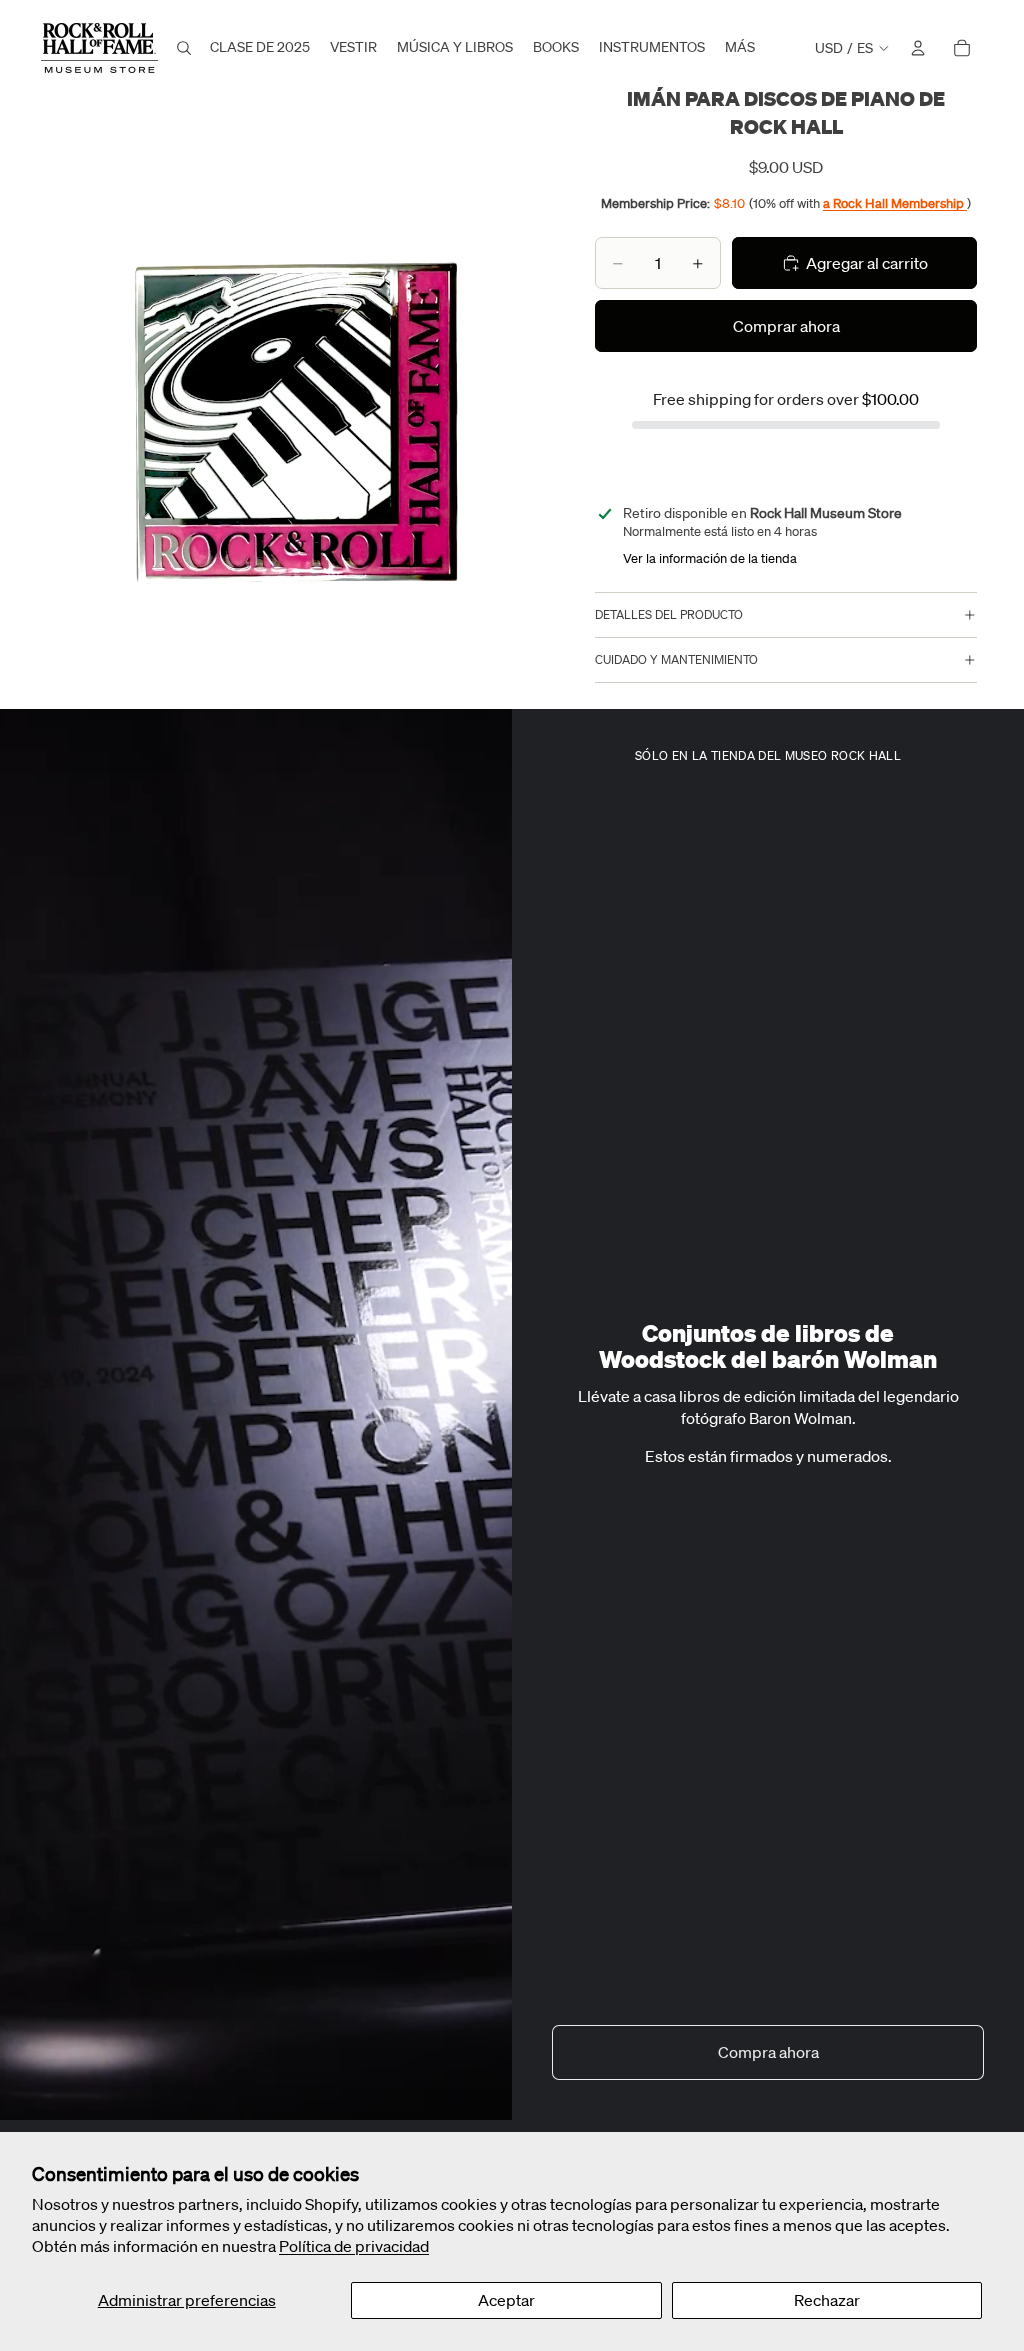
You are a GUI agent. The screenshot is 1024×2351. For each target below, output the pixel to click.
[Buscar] (184, 48)
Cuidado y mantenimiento (676, 659)
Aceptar (506, 2300)
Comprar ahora (786, 326)
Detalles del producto (669, 614)
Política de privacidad (354, 2246)
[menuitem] (740, 48)
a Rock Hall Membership (895, 203)
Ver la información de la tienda (710, 558)
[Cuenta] (918, 48)
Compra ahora (768, 2052)
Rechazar (827, 2300)
